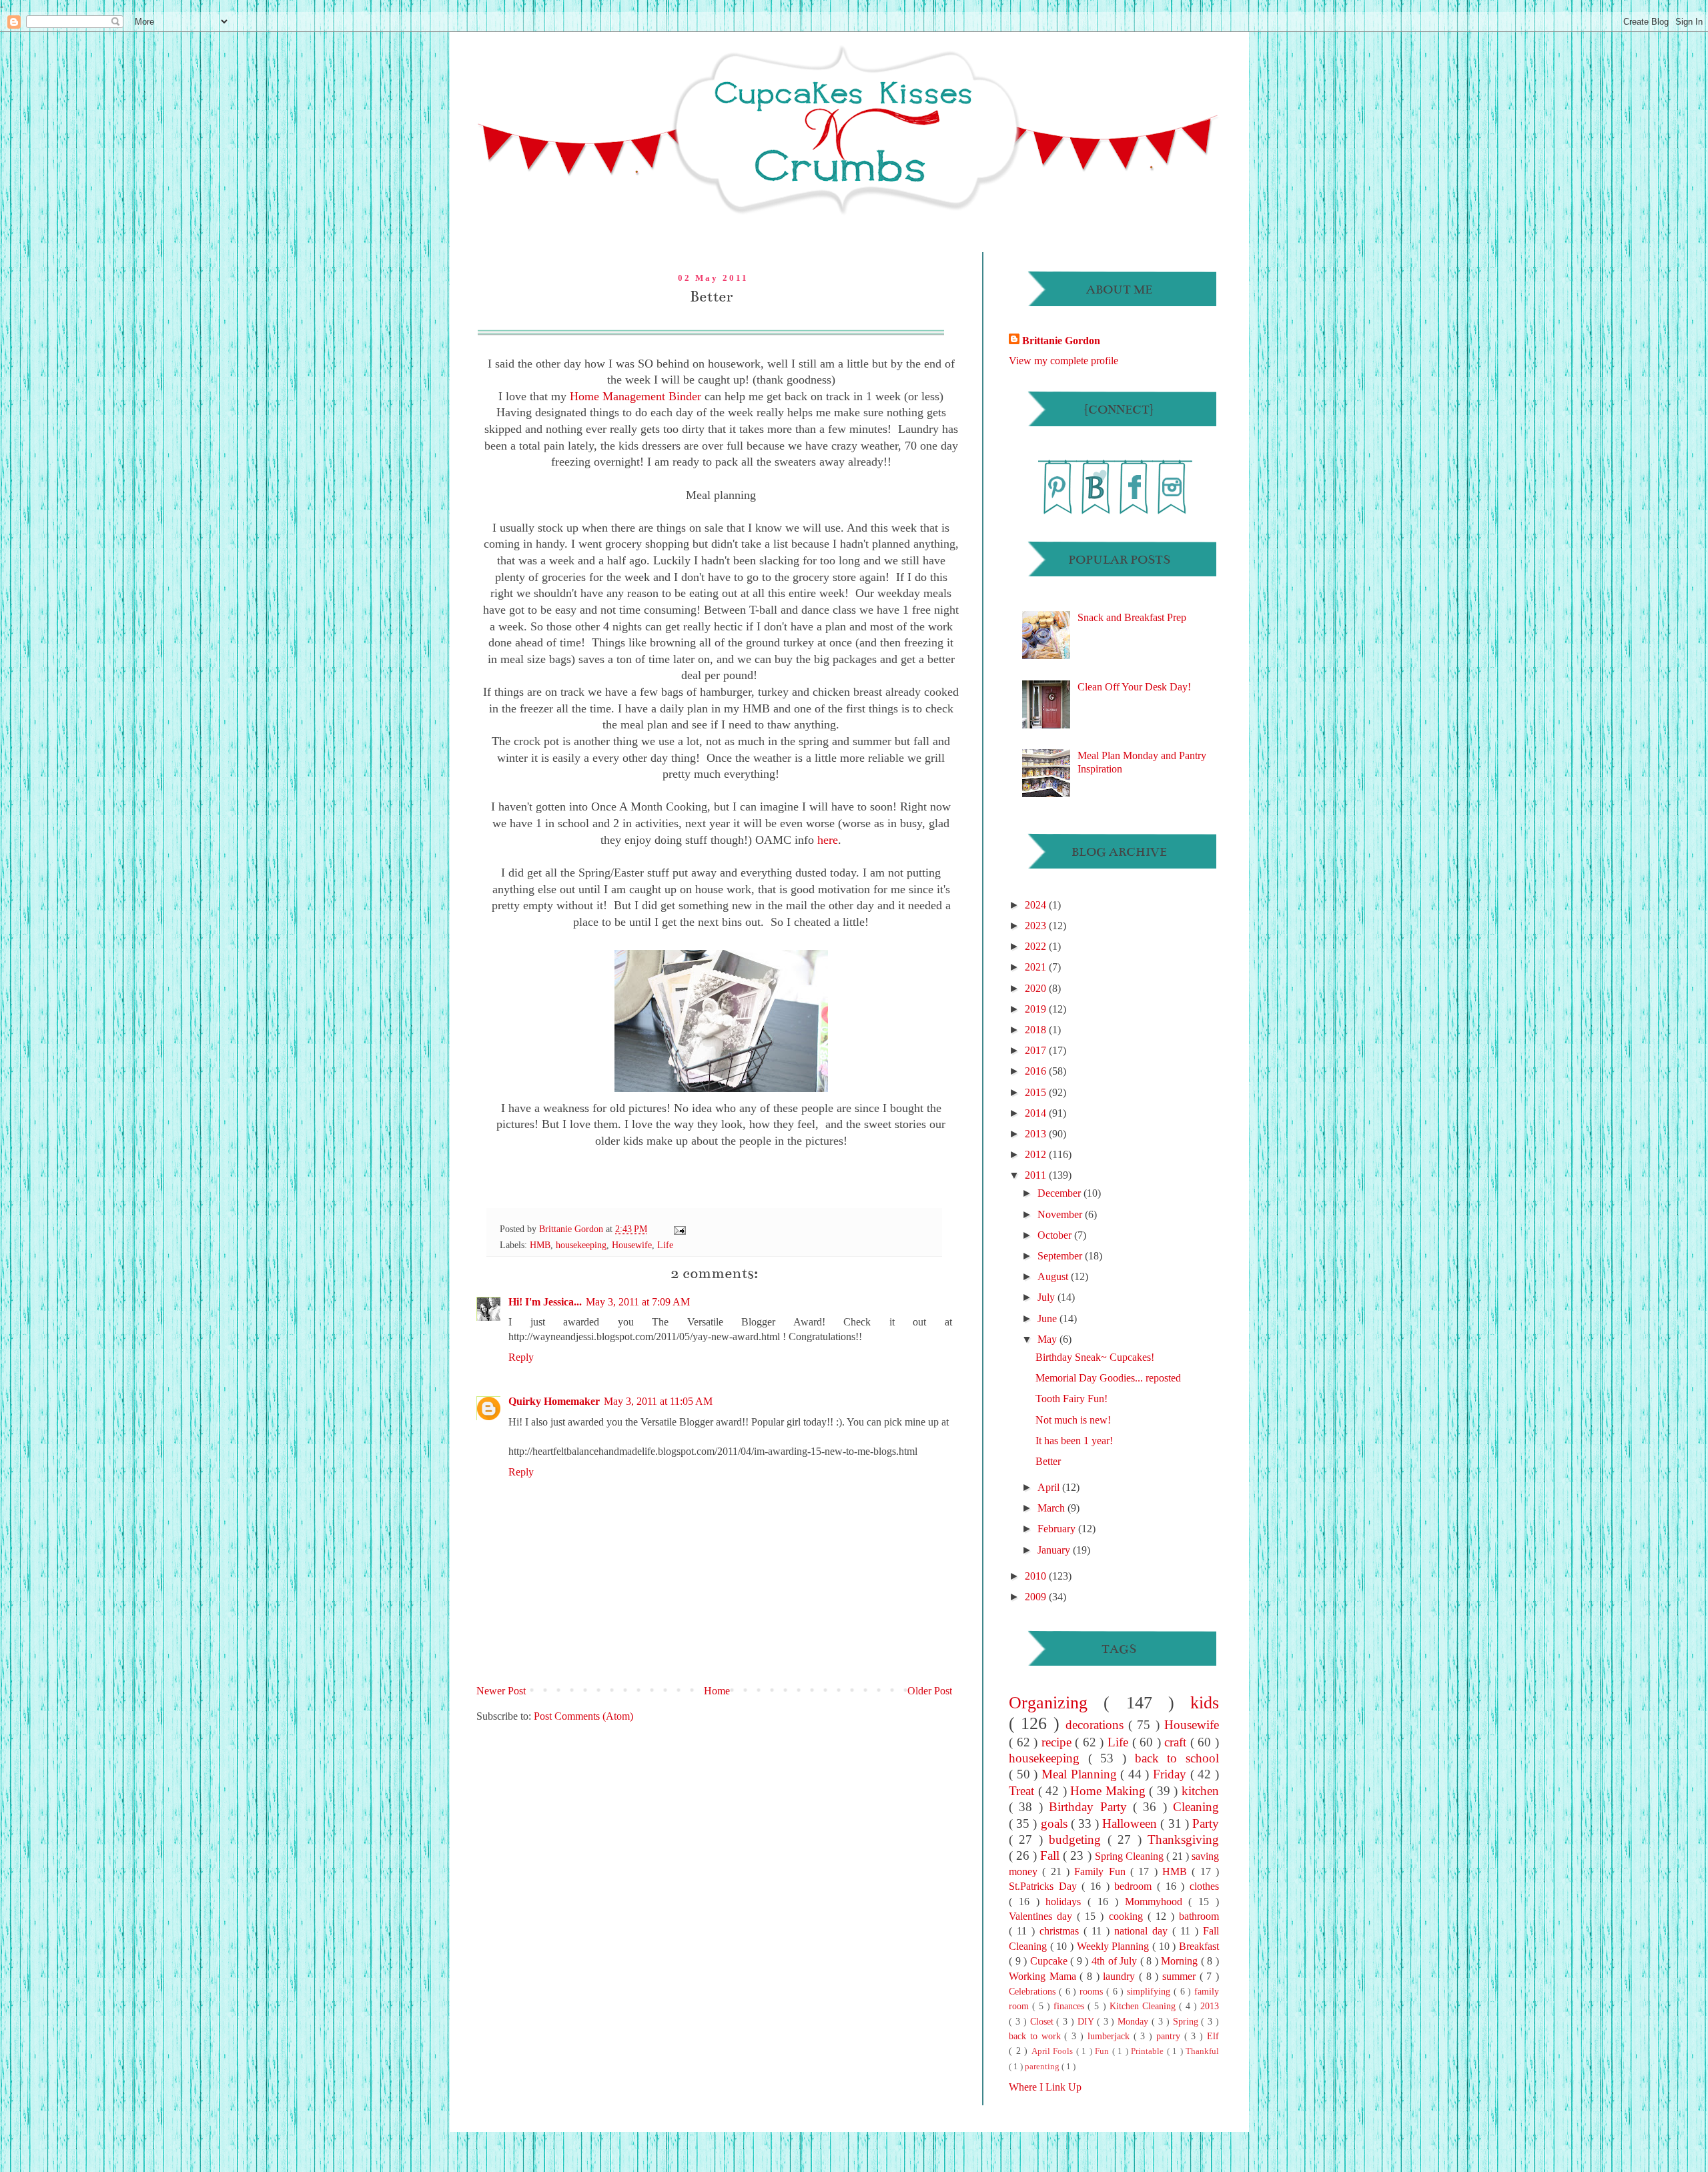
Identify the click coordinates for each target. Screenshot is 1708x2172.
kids (1205, 1703)
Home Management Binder (635, 396)
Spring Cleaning (1131, 1856)
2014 (1037, 1113)
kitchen (1200, 1791)
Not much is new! (1073, 1420)
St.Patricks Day (1045, 1886)
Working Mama (1044, 1976)
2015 (1037, 1092)
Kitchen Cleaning (1144, 2006)
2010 (1037, 1576)
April (1050, 1487)
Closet (1043, 2021)
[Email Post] (679, 1229)
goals (1056, 1823)
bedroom (1136, 1886)
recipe (1058, 1742)
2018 (1037, 1030)
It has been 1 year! (1074, 1441)
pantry (1170, 2036)
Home (717, 1691)
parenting (1043, 2067)
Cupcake (1050, 1961)
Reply (521, 1357)
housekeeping (581, 1245)
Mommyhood (1157, 1902)
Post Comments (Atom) (583, 1716)
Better (1048, 1461)
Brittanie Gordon (572, 1229)
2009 (1037, 1597)
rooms (1093, 1991)
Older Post (930, 1691)
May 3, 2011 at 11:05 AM (658, 1401)
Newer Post (501, 1691)
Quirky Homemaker (554, 1401)
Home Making (1110, 1791)
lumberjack (1111, 2036)
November (1061, 1214)
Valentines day (1043, 1916)
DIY (1087, 2021)
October (1056, 1235)
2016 (1037, 1071)
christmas (1061, 1931)
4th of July (1116, 1961)
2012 (1037, 1154)
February (1058, 1529)
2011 (1037, 1175)
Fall (1051, 1855)
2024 (1037, 905)
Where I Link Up (1045, 2087)
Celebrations (1034, 1991)
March (1052, 1508)
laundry (1121, 1976)
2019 (1037, 1009)
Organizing (1056, 1703)
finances (1071, 2006)
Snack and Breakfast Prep (1132, 617)
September (1061, 1256)
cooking (1128, 1916)
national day (1143, 1931)
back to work (1036, 2036)
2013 (1037, 1134)
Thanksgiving (1183, 1839)
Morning (1181, 1961)
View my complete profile (1063, 361)
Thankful (1202, 2051)
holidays (1066, 1902)
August (1054, 1276)
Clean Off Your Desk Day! (1134, 687)
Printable (1149, 2051)
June (1048, 1318)
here (828, 840)
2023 (1037, 926)
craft (1177, 1742)
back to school (1177, 1758)
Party (1206, 1823)
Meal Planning (1081, 1774)
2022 (1037, 946)
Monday (1135, 2021)
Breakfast (1199, 1946)
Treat (1023, 1791)
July (1047, 1297)
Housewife (632, 1245)
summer (1181, 1976)
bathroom (1199, 1916)
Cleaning (1196, 1807)
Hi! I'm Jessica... (545, 1302)
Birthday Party (1091, 1807)
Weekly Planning (1115, 1946)
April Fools (1054, 2051)
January (1055, 1550)
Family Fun (1102, 1871)
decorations (1097, 1725)
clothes (1204, 1886)
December (1060, 1193)
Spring (1187, 2021)
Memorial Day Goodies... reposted (1108, 1378)
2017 (1037, 1050)
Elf (1213, 2036)
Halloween (1131, 1823)
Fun (1104, 2051)
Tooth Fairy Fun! (1072, 1399)
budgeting (1078, 1839)
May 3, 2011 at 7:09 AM (638, 1302)
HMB (540, 1245)
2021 (1037, 967)
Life (665, 1245)
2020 (1037, 988)
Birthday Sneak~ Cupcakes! (1095, 1357)
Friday (1172, 1774)
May (1048, 1339)
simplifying (1150, 1991)
